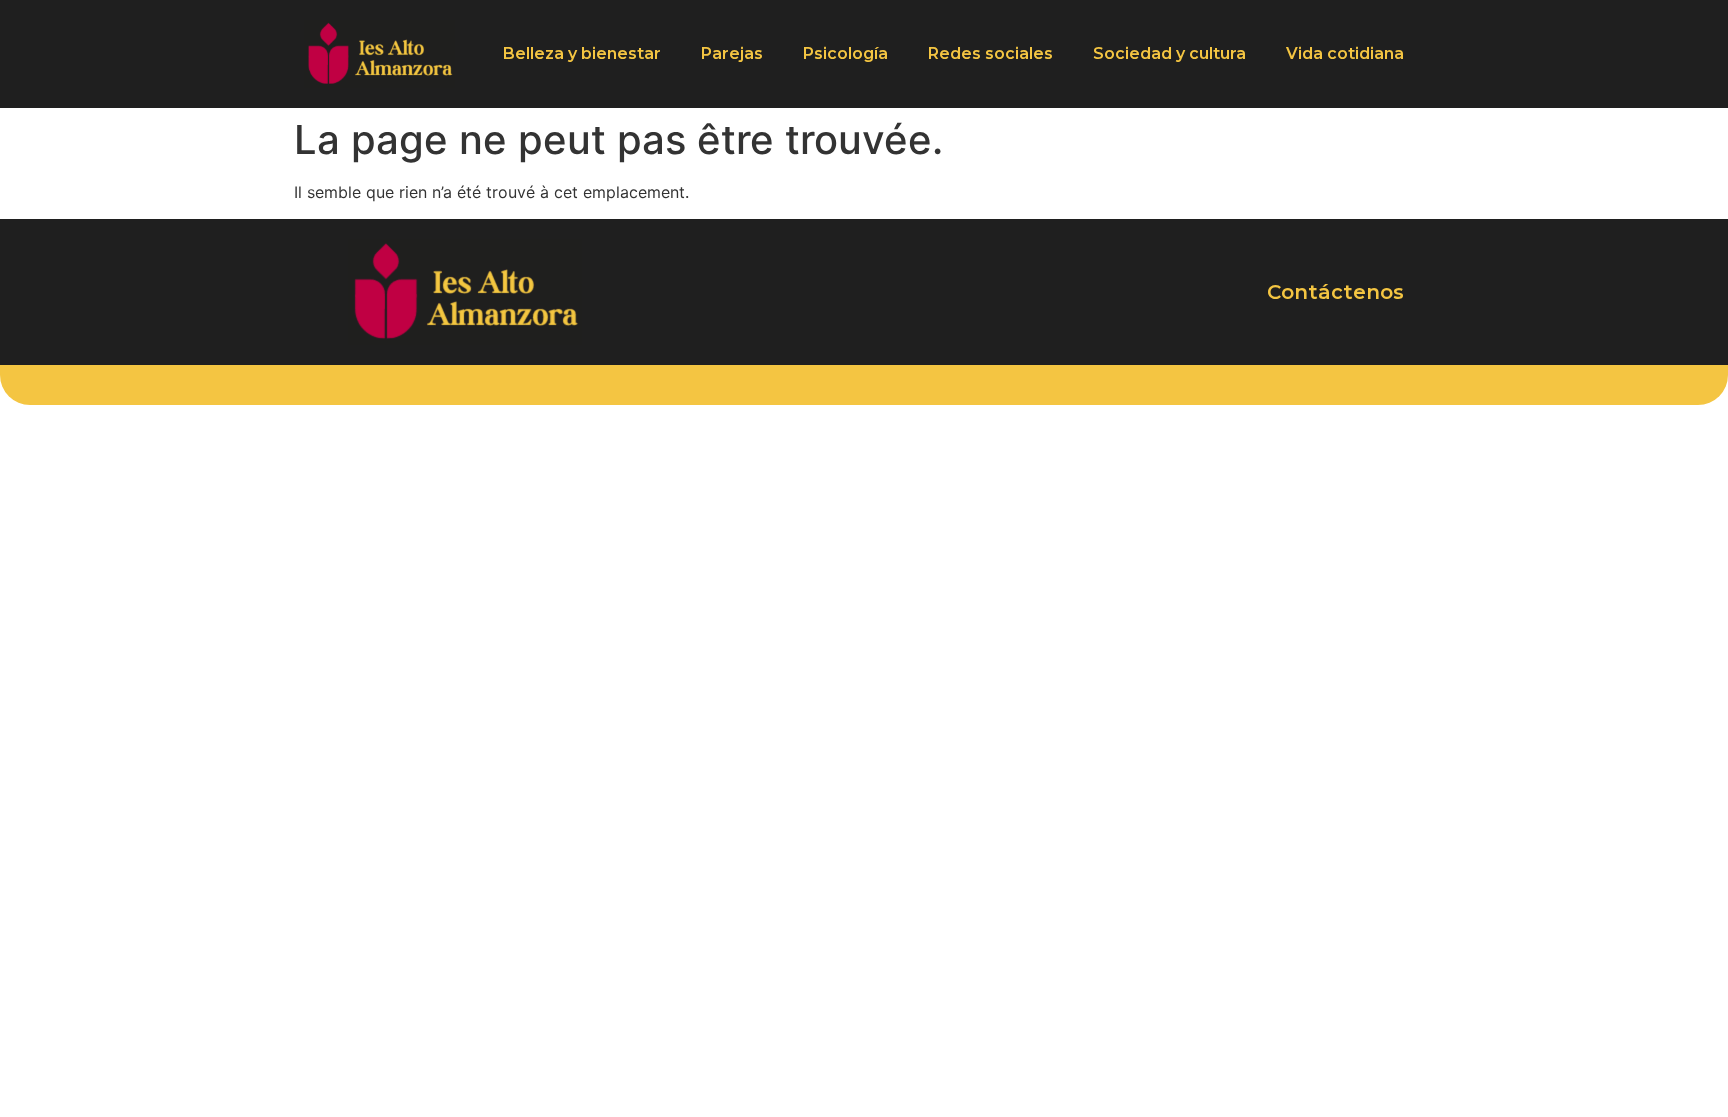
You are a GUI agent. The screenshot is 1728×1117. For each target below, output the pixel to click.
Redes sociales (990, 53)
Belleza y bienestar (582, 53)
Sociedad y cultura (1169, 53)
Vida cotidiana (1345, 53)
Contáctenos (1335, 292)
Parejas (732, 53)
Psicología (845, 53)
